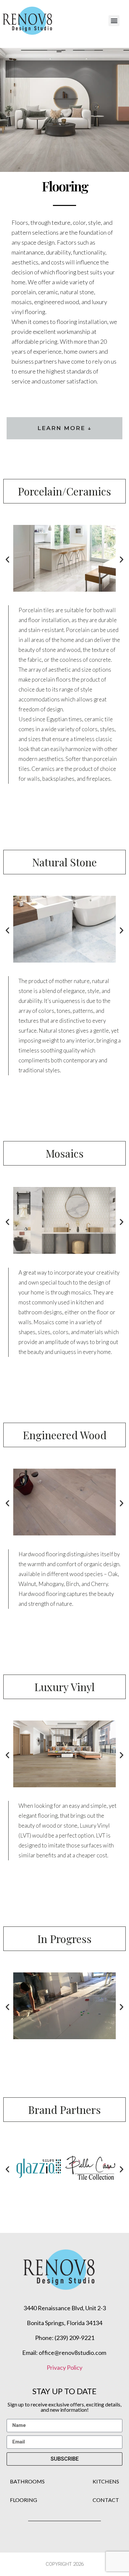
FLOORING (23, 2500)
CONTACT (106, 2500)
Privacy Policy (64, 2367)
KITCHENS (106, 2481)
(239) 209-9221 (74, 2338)
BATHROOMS (27, 2481)
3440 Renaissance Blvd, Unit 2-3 (65, 2308)
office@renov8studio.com (73, 2353)
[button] (114, 21)
